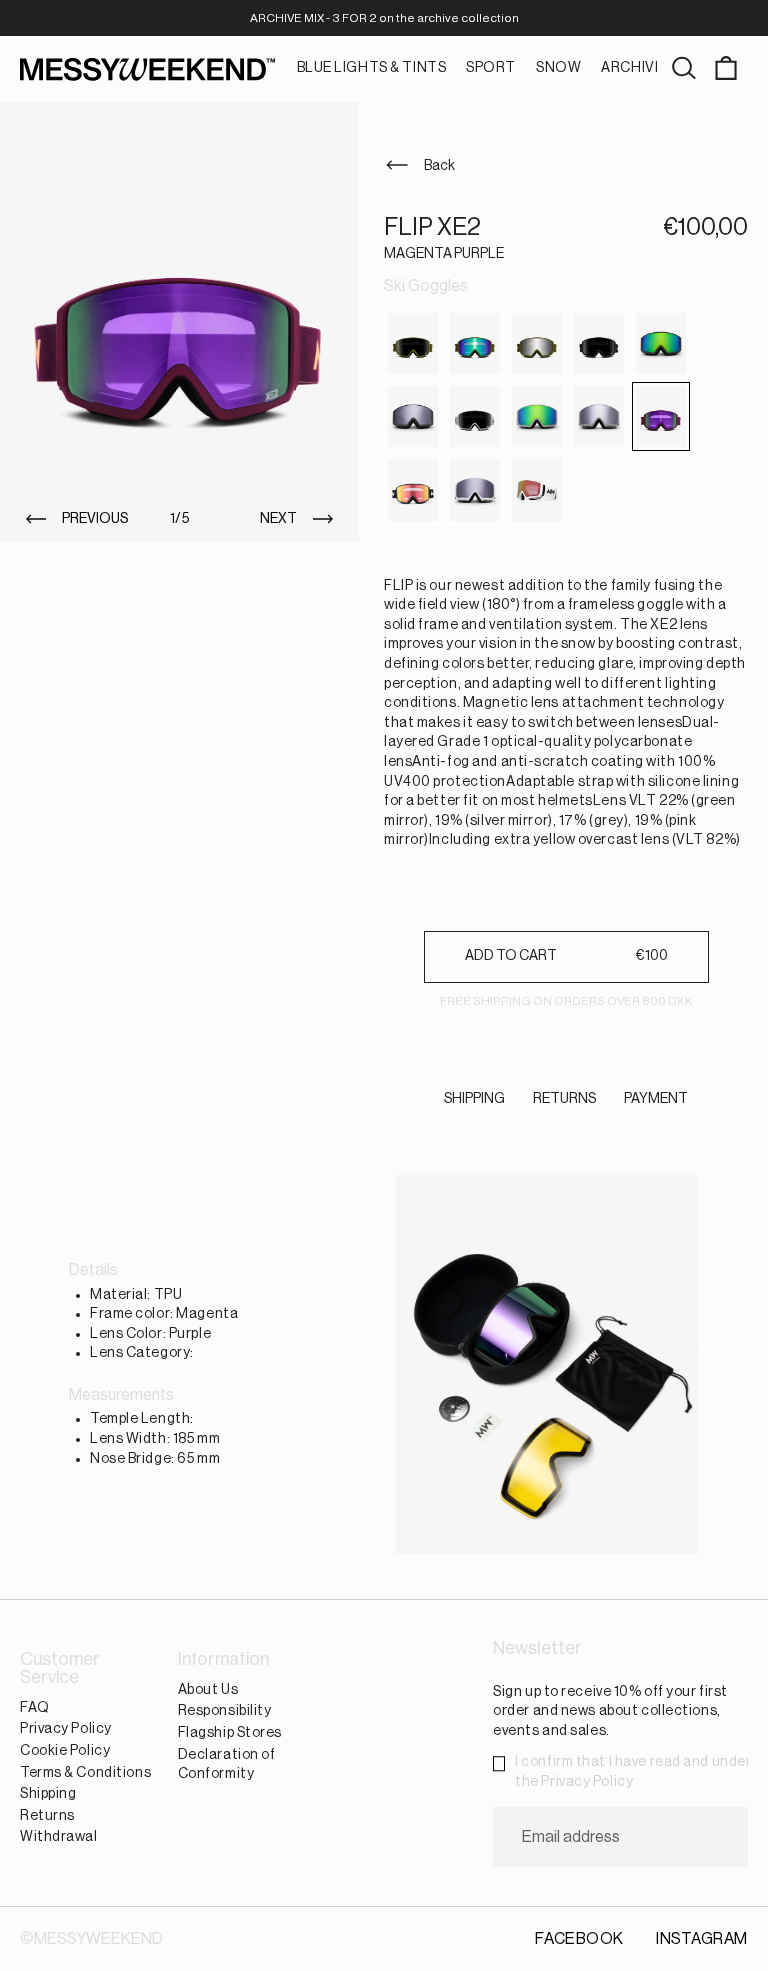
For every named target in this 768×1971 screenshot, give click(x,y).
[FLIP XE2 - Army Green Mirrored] (475, 343)
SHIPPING (474, 1099)
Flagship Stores (230, 1733)
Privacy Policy (66, 1730)
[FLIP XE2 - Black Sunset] (413, 489)
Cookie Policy (65, 1751)
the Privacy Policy (574, 1782)
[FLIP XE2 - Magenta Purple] (661, 416)
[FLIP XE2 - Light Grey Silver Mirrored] (599, 416)
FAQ (35, 1708)
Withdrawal (59, 1838)
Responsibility (225, 1712)
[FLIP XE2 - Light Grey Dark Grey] (475, 416)
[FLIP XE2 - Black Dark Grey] (599, 343)
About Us (208, 1690)
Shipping (48, 1794)
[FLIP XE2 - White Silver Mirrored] (475, 489)
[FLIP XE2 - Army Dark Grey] (413, 343)
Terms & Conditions (85, 1773)
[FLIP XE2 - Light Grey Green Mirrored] (537, 416)
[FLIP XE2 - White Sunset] (537, 489)
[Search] (684, 69)
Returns (47, 1816)
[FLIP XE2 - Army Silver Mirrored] (537, 343)
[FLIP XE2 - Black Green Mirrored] (661, 343)
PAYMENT (656, 1099)
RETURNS (564, 1099)
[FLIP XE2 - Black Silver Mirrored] (413, 416)
